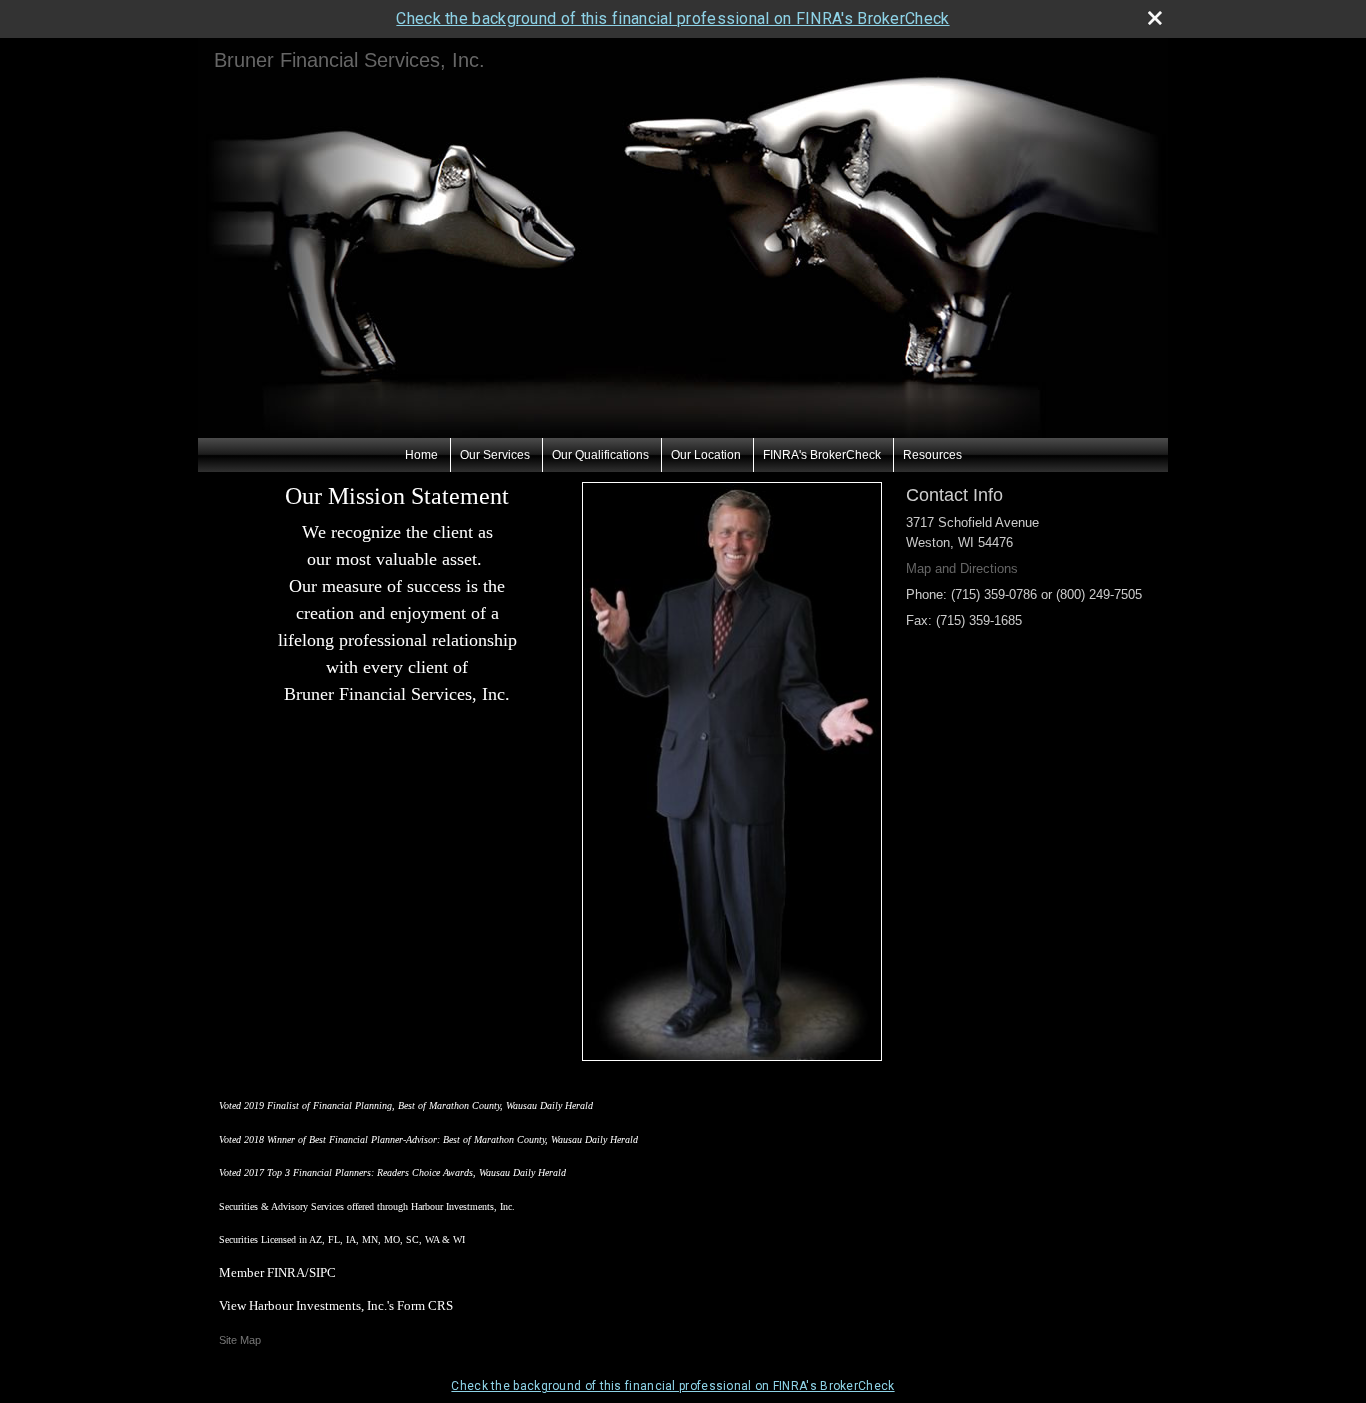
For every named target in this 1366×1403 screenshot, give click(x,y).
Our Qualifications (600, 455)
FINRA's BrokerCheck (822, 455)
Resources (932, 455)
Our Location (706, 455)
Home (421, 455)
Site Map (240, 1340)
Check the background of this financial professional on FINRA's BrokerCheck (672, 18)
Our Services (495, 455)
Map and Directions (962, 568)
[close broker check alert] (1155, 18)
